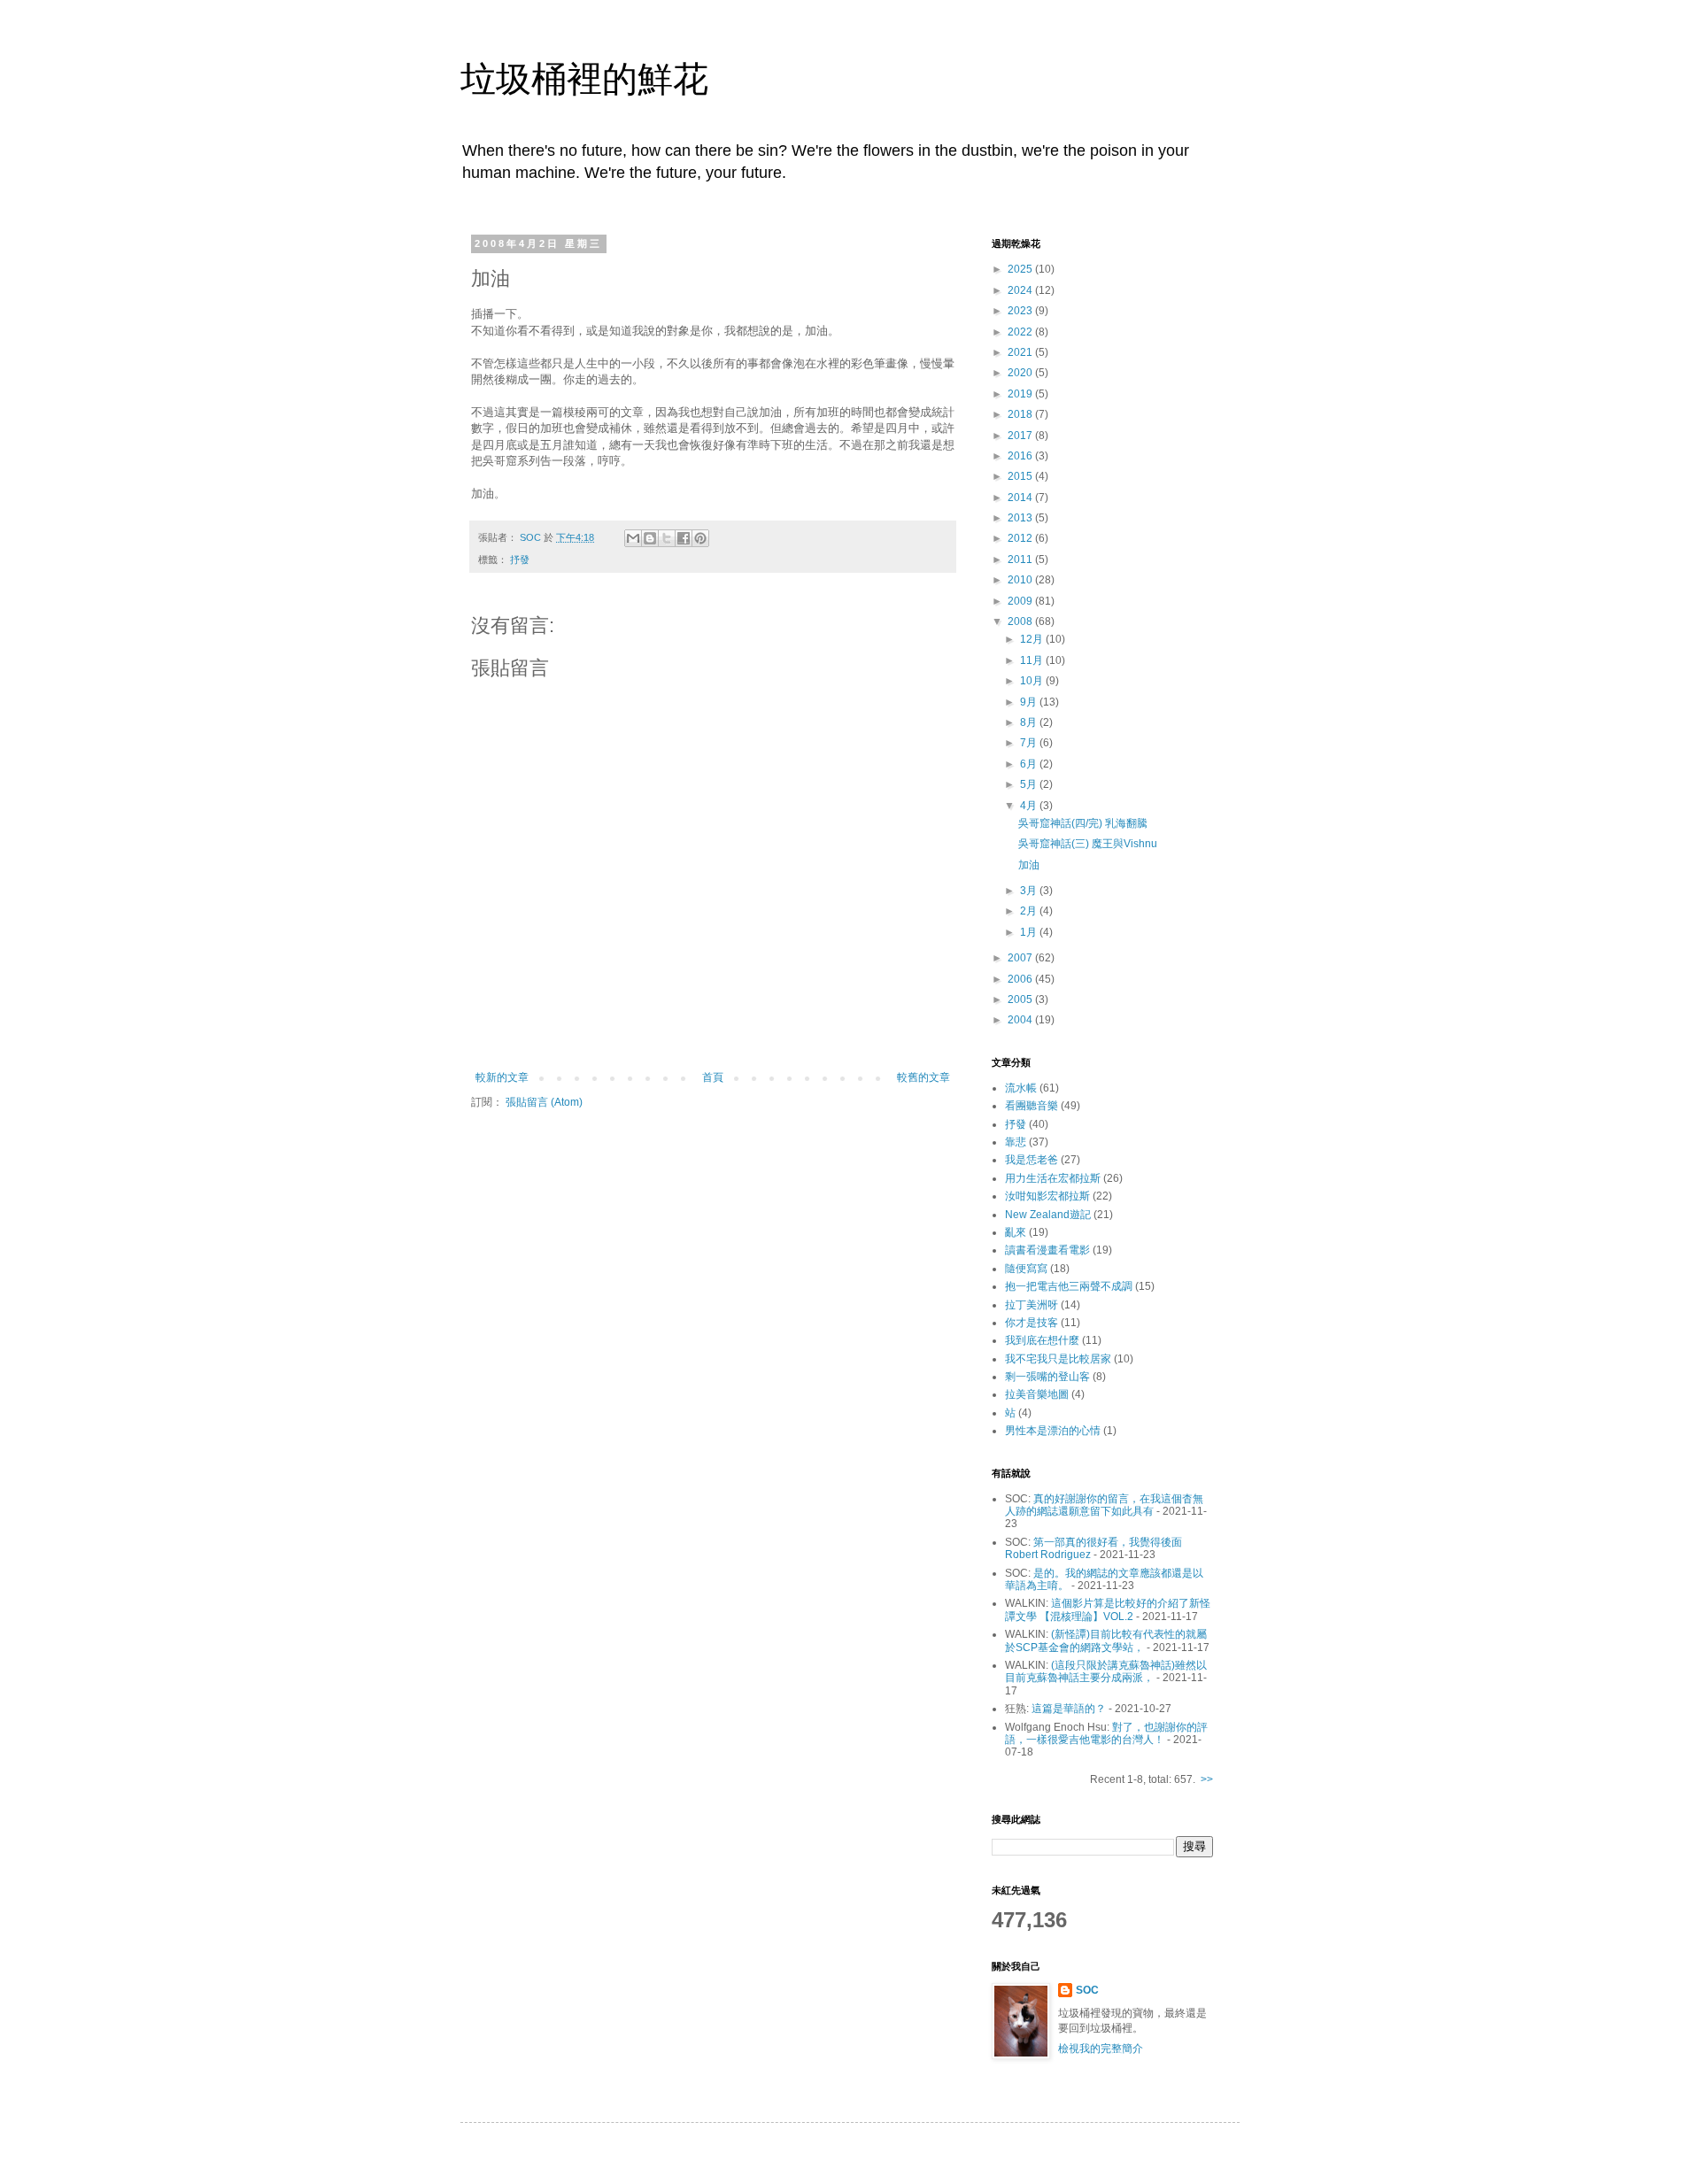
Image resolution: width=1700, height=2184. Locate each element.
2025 (1021, 269)
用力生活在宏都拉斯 (1053, 1178)
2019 (1021, 394)
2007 (1021, 958)
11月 (1033, 660)
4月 (1030, 806)
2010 (1021, 580)
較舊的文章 (923, 1077)
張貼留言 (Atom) (544, 1102)
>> (1207, 1779)
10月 (1033, 681)
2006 (1021, 979)
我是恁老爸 (1032, 1160)
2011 (1021, 560)
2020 (1021, 373)
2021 (1021, 352)
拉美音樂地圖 (1037, 1394)
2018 (1021, 414)
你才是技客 (1032, 1323)
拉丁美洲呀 (1032, 1305)
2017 (1021, 436)
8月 (1030, 722)
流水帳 (1021, 1088)
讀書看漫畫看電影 (1047, 1250)
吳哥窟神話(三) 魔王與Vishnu (1088, 844)
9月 (1030, 702)
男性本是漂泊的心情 (1053, 1431)
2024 (1021, 290)
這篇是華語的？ (1069, 1709)
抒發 (520, 560)
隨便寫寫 (1026, 1269)
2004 (1021, 1020)
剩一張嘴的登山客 (1047, 1377)
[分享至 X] (667, 538)
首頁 (713, 1077)
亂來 (1016, 1232)
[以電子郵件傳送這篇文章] (633, 538)
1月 (1030, 932)
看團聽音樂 (1032, 1106)
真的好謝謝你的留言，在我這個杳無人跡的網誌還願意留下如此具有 (1104, 1505)
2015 (1021, 476)
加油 (1029, 865)
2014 (1021, 498)
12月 (1033, 639)
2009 (1021, 601)
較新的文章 (502, 1077)
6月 (1030, 764)
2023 (1021, 311)
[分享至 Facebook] (684, 538)
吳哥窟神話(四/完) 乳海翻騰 (1083, 823)
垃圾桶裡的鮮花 (584, 79)
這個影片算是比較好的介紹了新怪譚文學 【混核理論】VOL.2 (1108, 1609)
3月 (1030, 891)
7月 (1030, 743)
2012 (1021, 538)
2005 (1021, 999)
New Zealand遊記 (1048, 1215)
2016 (1021, 456)
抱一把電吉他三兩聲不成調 (1069, 1286)
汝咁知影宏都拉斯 (1047, 1196)
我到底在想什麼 (1042, 1340)
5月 (1030, 784)
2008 (1021, 621)
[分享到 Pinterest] (700, 538)
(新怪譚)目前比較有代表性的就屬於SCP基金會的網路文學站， (1106, 1640)
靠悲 (1016, 1142)
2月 (1030, 911)
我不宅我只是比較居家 (1058, 1359)
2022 (1021, 332)
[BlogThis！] (650, 538)
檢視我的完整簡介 (1101, 2049)
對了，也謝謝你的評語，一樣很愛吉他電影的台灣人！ (1106, 1733)
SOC (1087, 1990)
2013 (1021, 518)
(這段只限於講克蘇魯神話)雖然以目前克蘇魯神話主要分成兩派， (1106, 1671)
